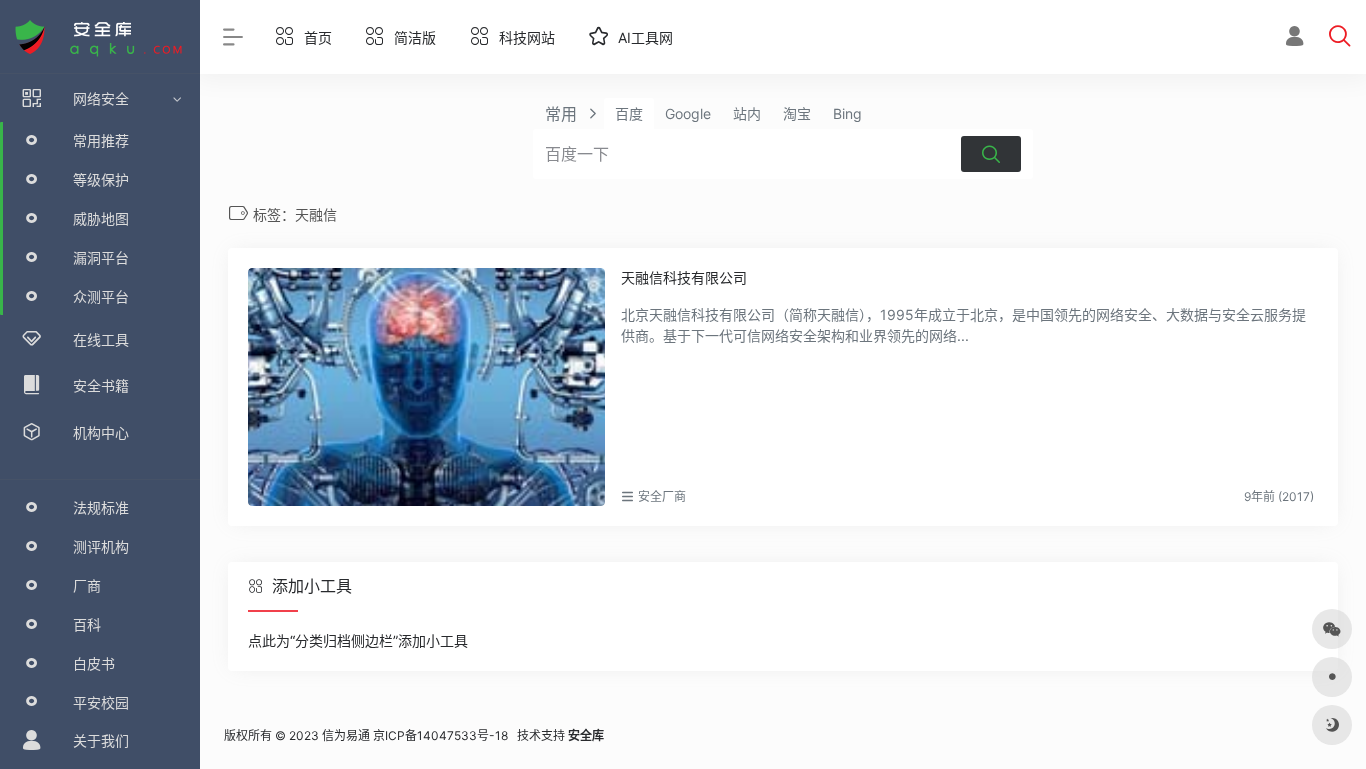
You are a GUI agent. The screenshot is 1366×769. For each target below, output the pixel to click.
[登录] (1294, 38)
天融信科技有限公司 (684, 277)
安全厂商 (662, 496)
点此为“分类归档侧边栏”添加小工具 (358, 640)
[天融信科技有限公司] (426, 387)
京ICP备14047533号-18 (440, 735)
